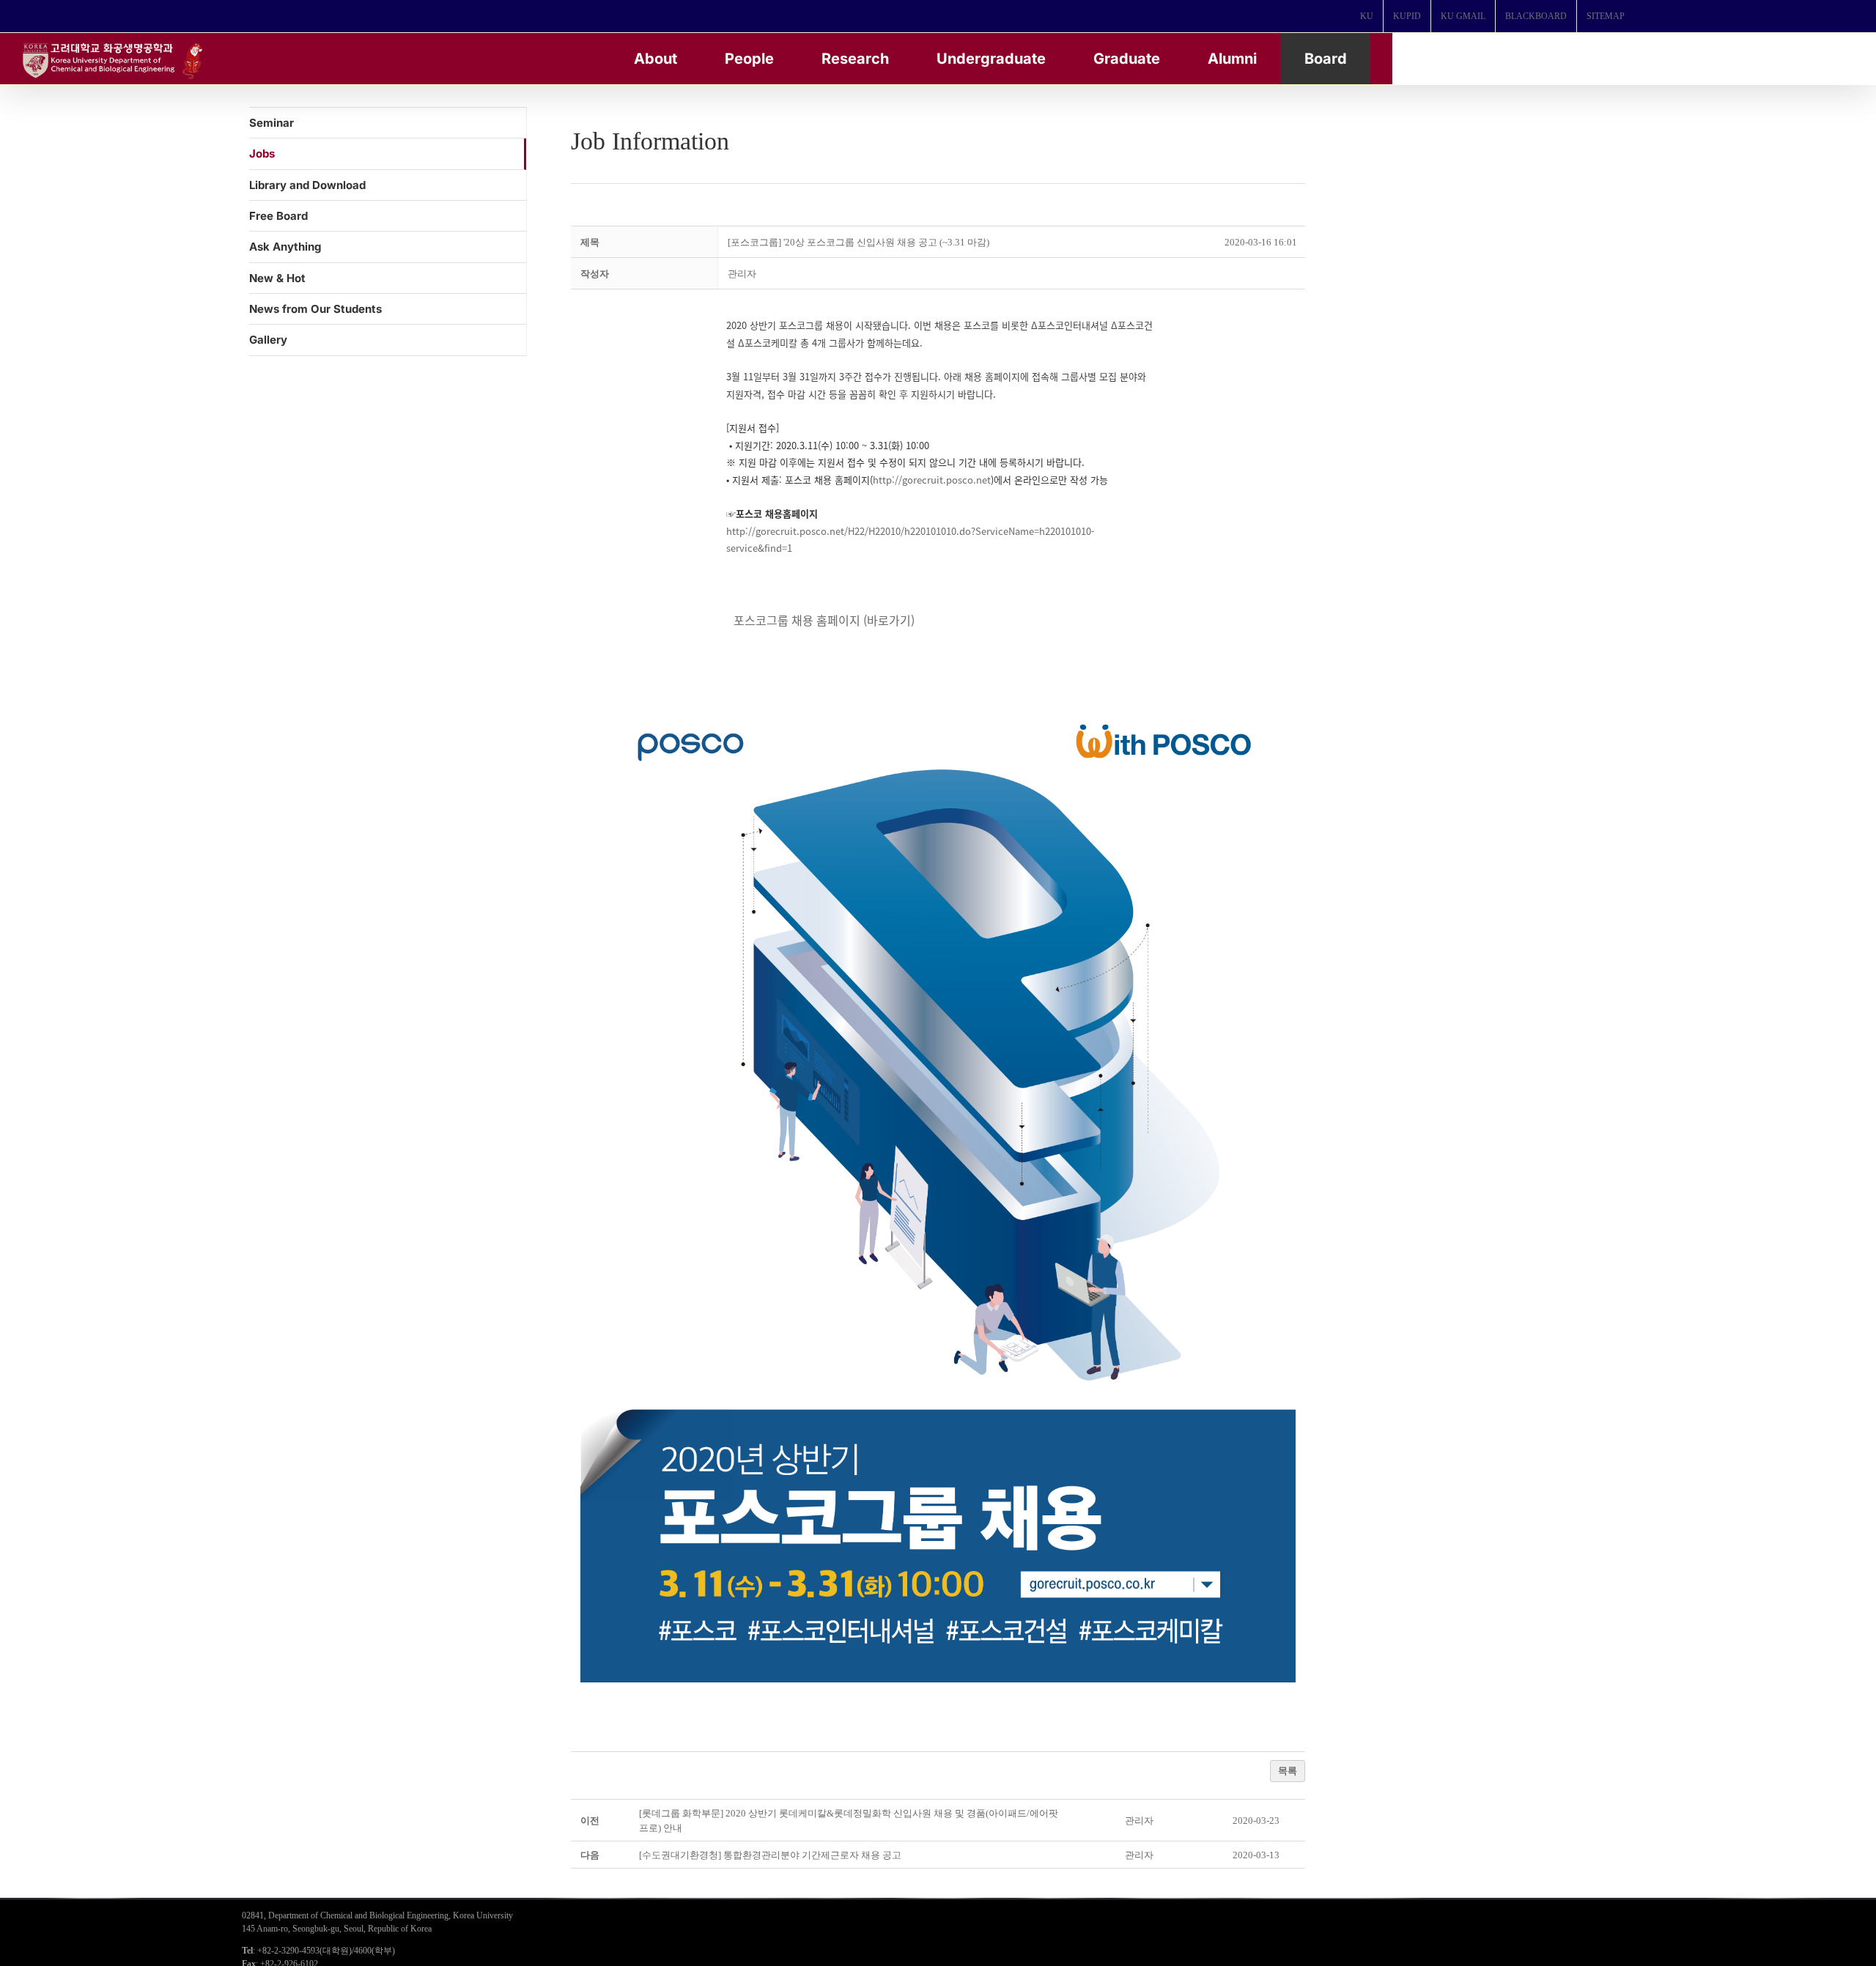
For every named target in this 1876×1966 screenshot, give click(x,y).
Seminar (272, 123)
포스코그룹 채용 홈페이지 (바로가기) (824, 620)
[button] (742, 274)
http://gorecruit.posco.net (932, 480)
